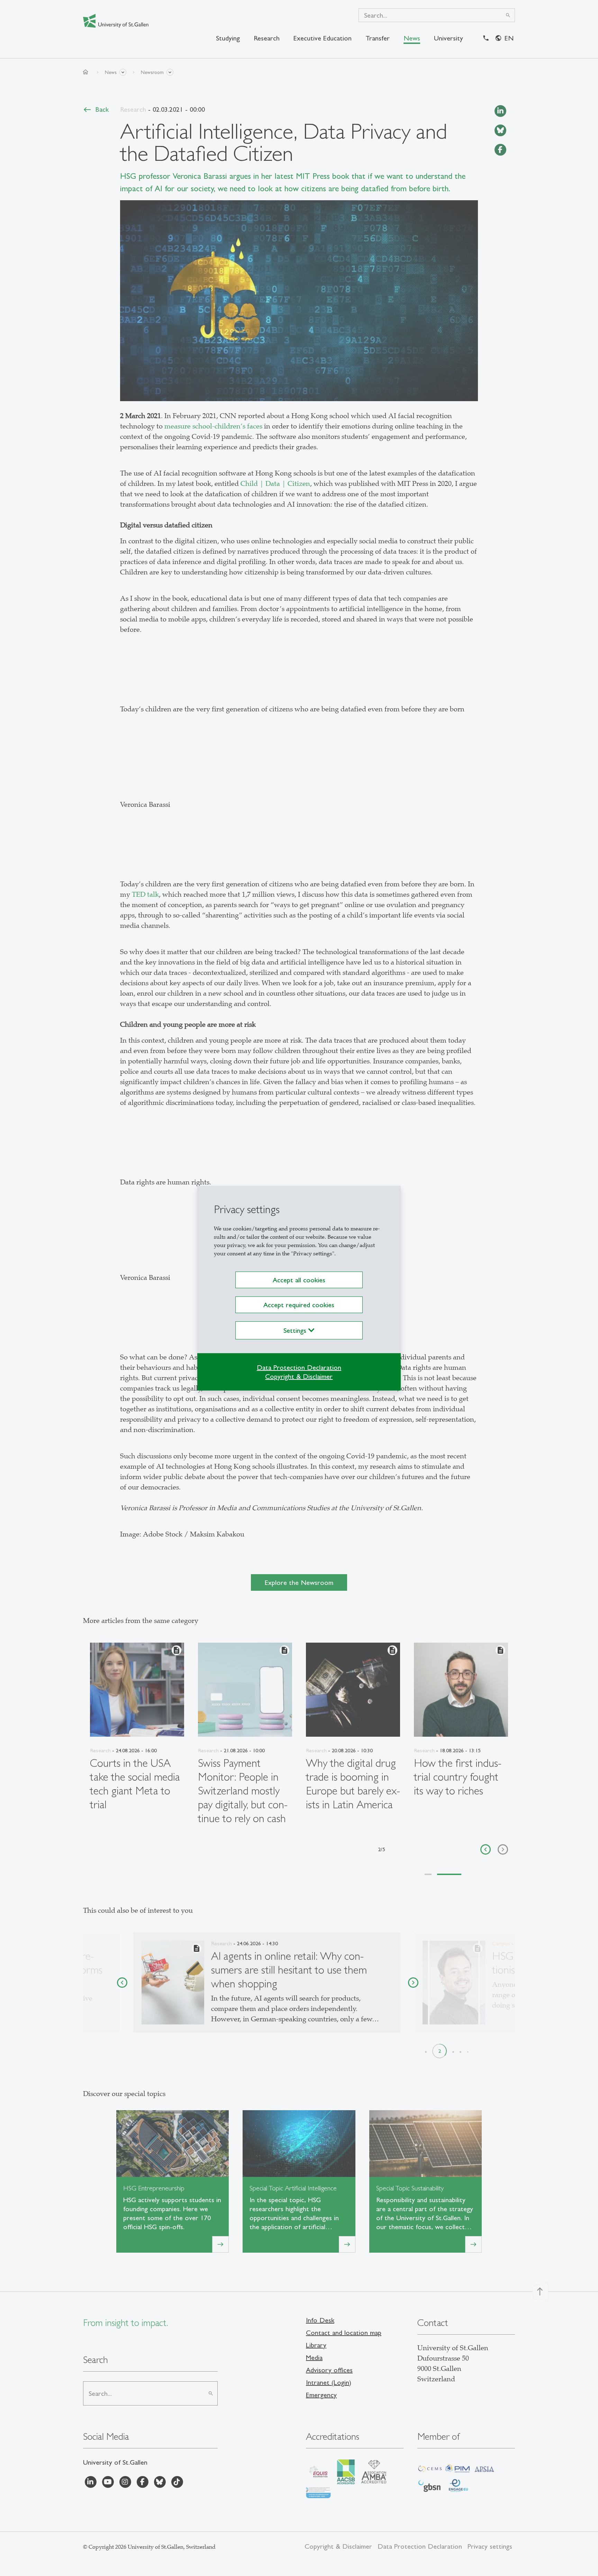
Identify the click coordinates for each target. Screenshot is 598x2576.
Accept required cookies (299, 1305)
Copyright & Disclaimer (299, 1376)
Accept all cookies (299, 1280)
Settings (296, 1330)
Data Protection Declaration (299, 1367)
